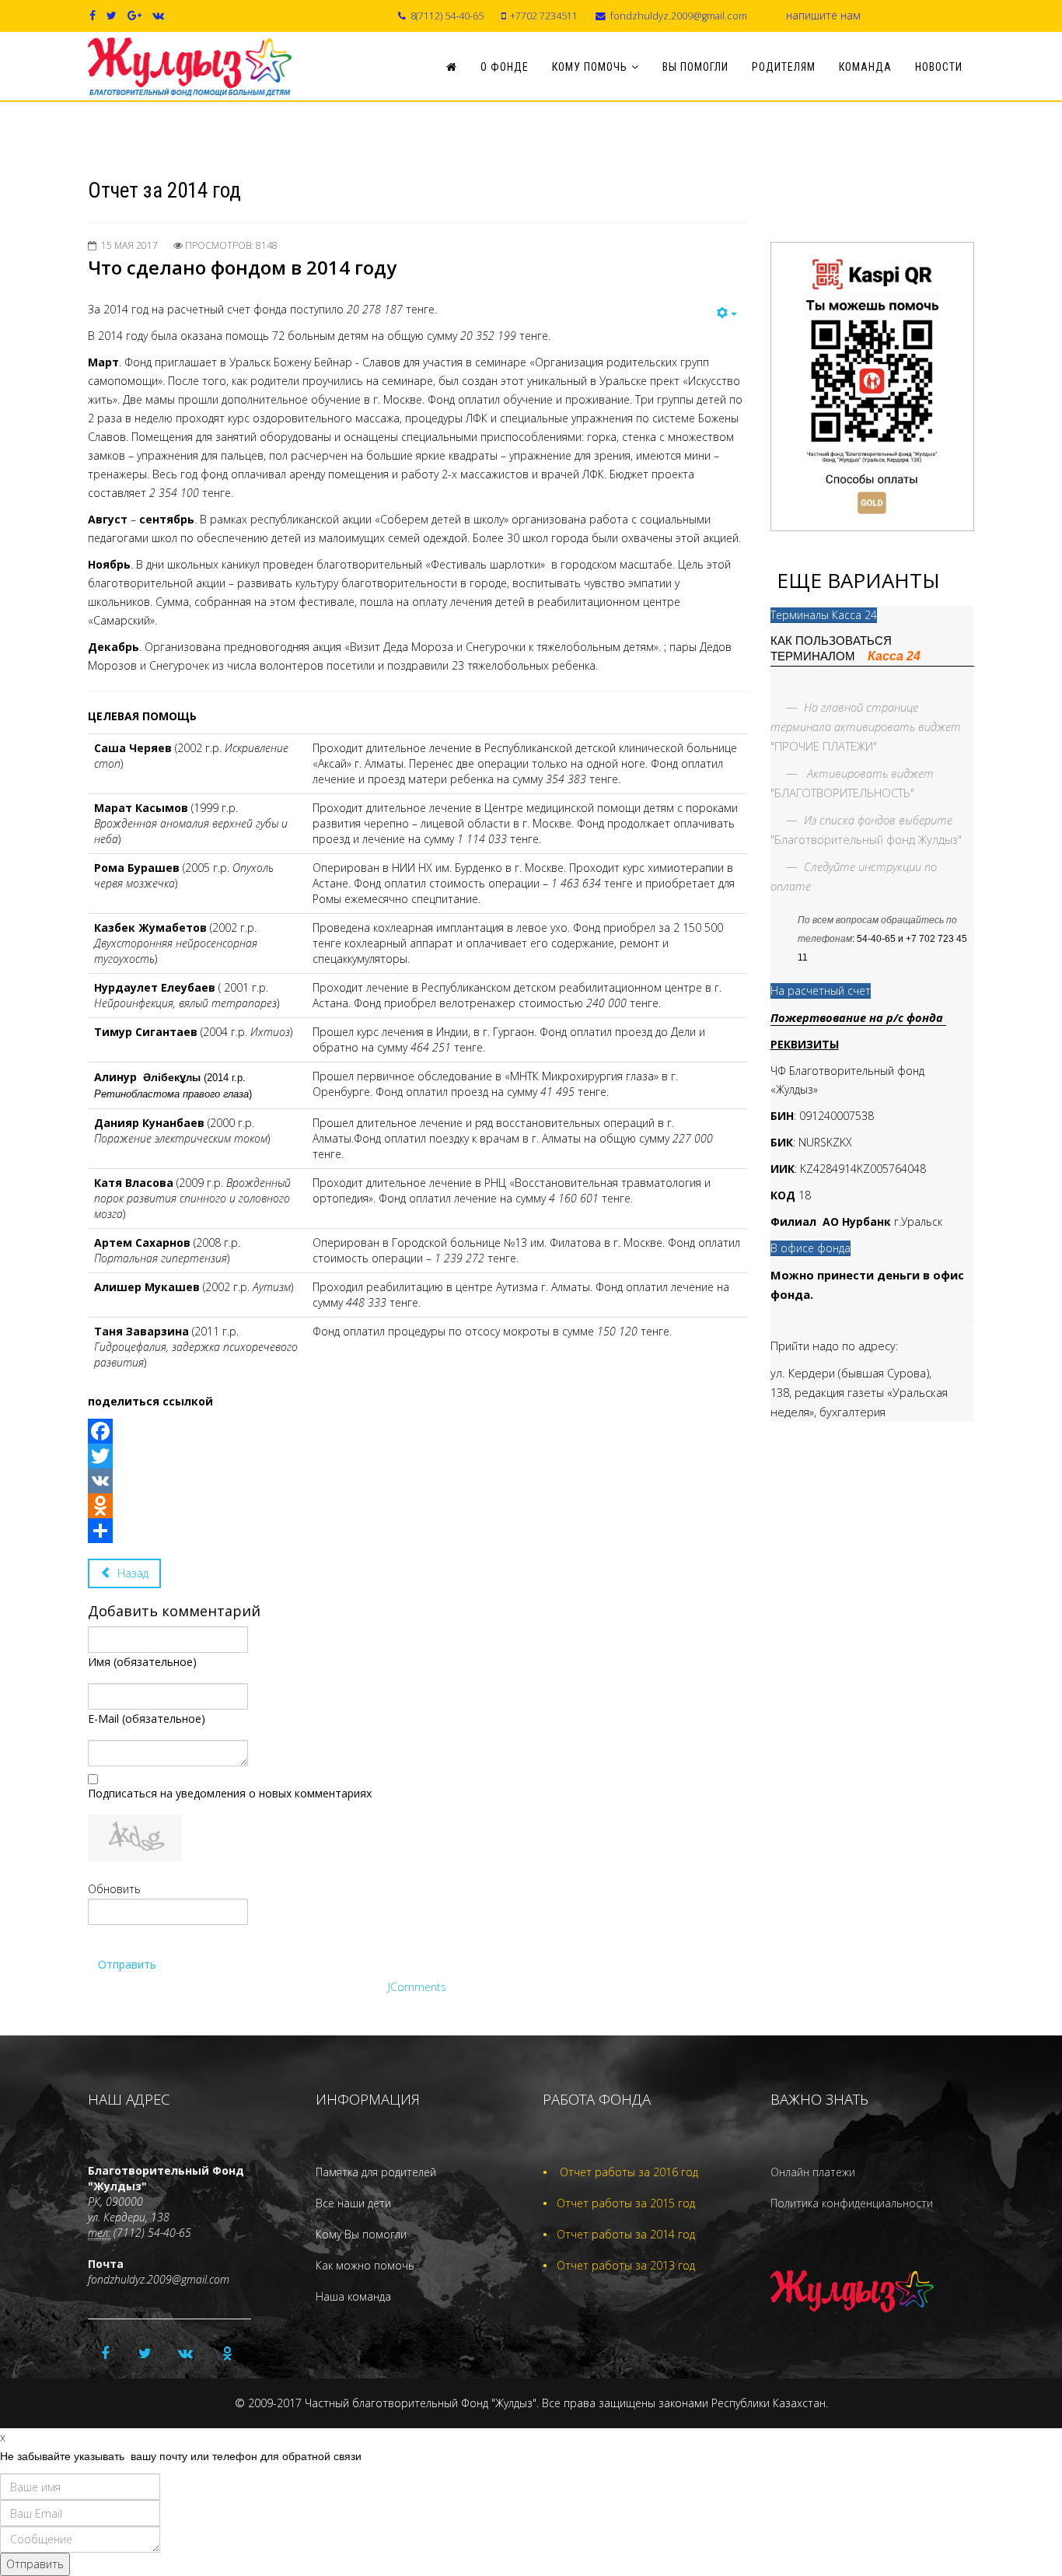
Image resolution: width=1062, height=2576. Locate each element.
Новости (939, 67)
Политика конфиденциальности (852, 2203)
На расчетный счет (821, 990)
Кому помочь (590, 67)
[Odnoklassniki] (417, 1506)
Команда (865, 67)
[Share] (417, 1531)
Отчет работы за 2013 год (626, 2265)
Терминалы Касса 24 (824, 615)
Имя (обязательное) (142, 1662)
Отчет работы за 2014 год (626, 2234)
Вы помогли (695, 67)
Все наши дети (353, 2203)
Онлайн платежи (813, 2172)
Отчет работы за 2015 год (626, 2203)
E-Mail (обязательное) (147, 1718)
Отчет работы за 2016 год (629, 2172)
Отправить (127, 1964)
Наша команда (353, 2296)
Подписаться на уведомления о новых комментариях (230, 1793)
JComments (417, 1987)
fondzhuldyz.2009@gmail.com (679, 16)
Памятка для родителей (376, 2172)
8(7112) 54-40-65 (447, 16)
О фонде (505, 67)
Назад (131, 1573)
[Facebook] (417, 1431)
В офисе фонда (810, 1248)
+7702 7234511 (544, 16)
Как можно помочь (365, 2265)
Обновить (114, 1889)
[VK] (417, 1481)
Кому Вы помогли (361, 2234)
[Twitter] (417, 1456)
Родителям (784, 67)
